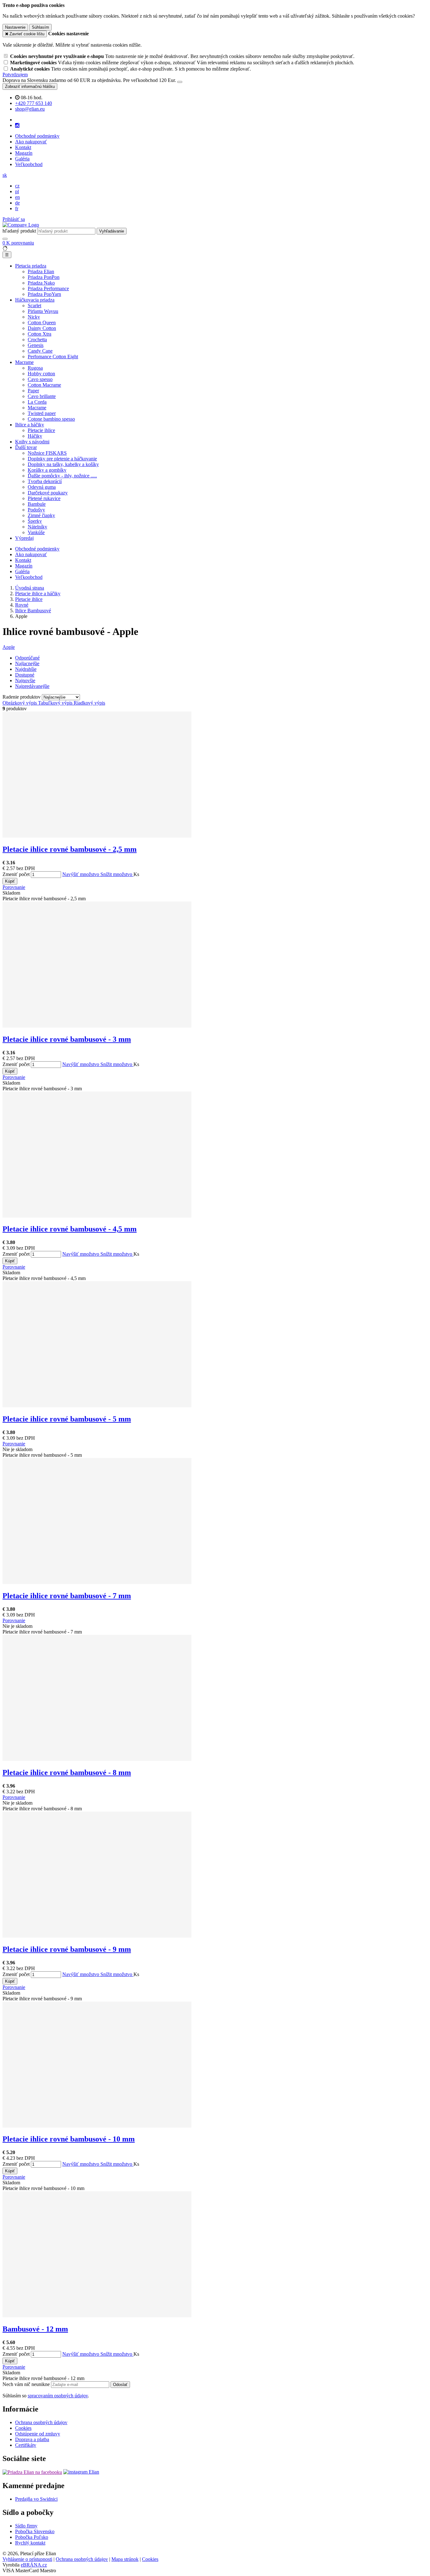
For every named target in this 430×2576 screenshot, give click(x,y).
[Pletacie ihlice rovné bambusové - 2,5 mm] (97, 836)
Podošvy (36, 510)
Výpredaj (24, 538)
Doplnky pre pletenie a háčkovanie (62, 459)
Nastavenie (15, 27)
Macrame (24, 362)
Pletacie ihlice (41, 430)
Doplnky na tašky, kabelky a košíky (63, 464)
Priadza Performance (48, 288)
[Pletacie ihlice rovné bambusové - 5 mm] (97, 1406)
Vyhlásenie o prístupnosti (27, 2559)
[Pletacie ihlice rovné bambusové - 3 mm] (97, 1026)
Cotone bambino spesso (51, 419)
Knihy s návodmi (32, 442)
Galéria (22, 159)
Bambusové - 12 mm (35, 2329)
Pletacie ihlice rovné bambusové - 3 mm (67, 1039)
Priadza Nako (41, 283)
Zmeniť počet (16, 874)
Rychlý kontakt (30, 2543)
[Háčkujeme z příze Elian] (32, 2472)
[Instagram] (17, 125)
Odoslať (120, 2385)
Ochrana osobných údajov (41, 2422)
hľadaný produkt (19, 231)
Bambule (37, 504)
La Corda (37, 402)
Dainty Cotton (42, 328)
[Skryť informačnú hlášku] (180, 82)
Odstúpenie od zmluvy (38, 2434)
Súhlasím (40, 27)
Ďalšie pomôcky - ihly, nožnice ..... (62, 476)
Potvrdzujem (15, 75)
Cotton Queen (42, 323)
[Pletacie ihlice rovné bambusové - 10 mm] (97, 2126)
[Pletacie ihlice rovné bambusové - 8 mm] (97, 1759)
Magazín (24, 153)
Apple (9, 647)
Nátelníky (37, 527)
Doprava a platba (32, 2439)
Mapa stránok (125, 2559)
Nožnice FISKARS (47, 453)
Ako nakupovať (31, 142)
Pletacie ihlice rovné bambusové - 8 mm (67, 1772)
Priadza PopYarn (44, 294)
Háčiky (35, 436)
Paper (33, 391)
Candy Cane (40, 351)
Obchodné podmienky (37, 136)
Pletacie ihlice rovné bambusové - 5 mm (67, 1419)
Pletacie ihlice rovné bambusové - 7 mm (67, 1596)
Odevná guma (42, 487)
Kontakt (23, 147)
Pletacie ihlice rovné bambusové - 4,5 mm (70, 1229)
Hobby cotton (41, 374)
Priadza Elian (41, 271)
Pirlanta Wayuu (43, 311)
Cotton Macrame (44, 385)
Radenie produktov (22, 697)
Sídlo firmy (26, 2526)
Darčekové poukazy (48, 493)
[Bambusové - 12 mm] (97, 2316)
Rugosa (35, 368)
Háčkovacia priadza (35, 300)
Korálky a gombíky (47, 470)
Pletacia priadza (31, 266)
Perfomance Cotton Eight (53, 357)
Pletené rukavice (44, 498)
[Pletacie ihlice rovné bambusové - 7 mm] (97, 1582)
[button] (5, 175)
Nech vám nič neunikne (27, 2384)
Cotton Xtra (40, 334)
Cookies (23, 2428)
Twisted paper (42, 413)
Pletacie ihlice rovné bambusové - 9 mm (67, 1949)
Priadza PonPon (44, 277)
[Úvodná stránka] (21, 225)
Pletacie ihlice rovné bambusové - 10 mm (69, 2139)
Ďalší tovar (26, 447)
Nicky (34, 317)
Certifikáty (26, 2445)
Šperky (35, 521)
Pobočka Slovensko (35, 2531)
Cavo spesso (40, 379)
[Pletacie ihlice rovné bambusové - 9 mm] (97, 1936)
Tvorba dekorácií (45, 481)
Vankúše (36, 532)
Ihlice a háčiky (30, 425)
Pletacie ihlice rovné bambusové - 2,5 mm (70, 849)
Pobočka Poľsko (32, 2537)
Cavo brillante (42, 396)
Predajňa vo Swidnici (36, 2499)
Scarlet (34, 305)
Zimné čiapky (41, 515)
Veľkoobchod (29, 164)
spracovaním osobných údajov (58, 2396)
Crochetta (37, 340)
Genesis (36, 345)
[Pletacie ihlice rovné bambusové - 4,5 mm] (97, 1216)
